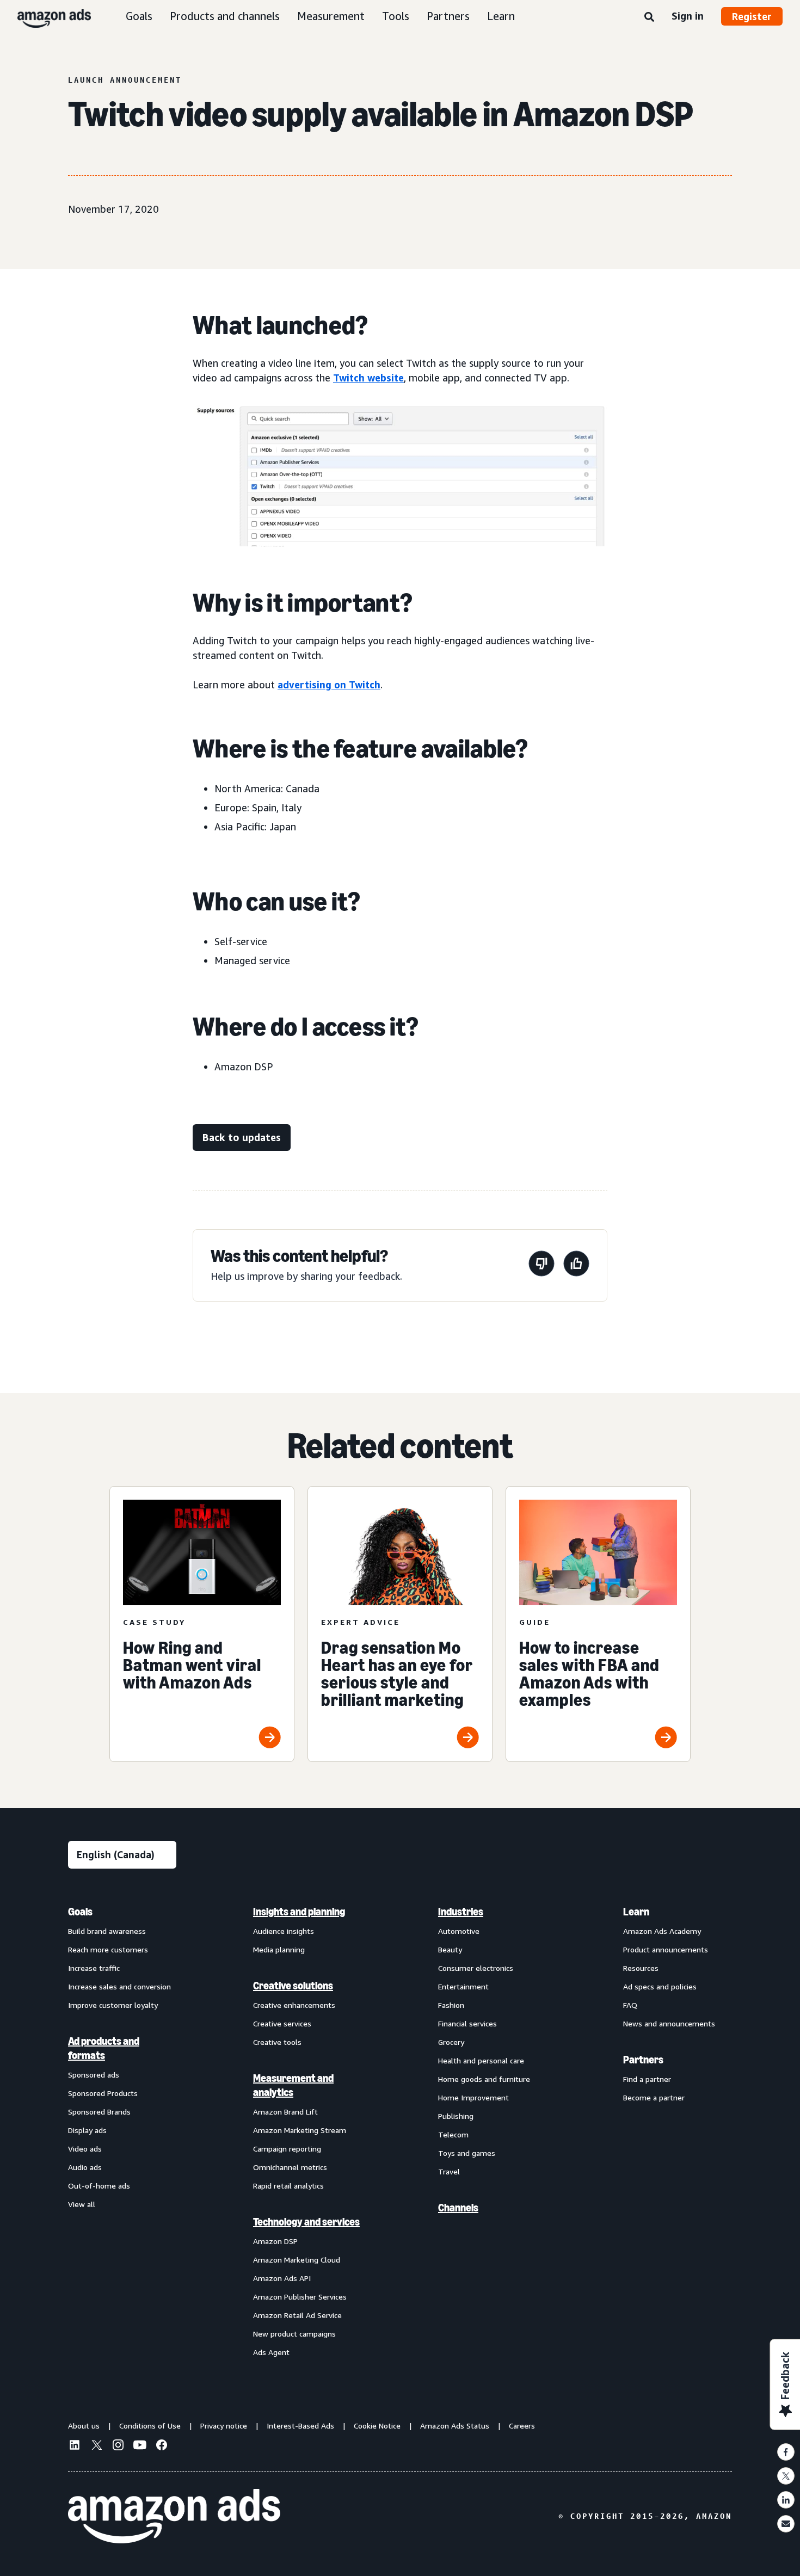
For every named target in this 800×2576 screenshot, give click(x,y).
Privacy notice (224, 2426)
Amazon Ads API (282, 2278)
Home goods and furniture (484, 2079)
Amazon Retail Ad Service (297, 2315)
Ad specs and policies (660, 1986)
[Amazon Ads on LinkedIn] (75, 2446)
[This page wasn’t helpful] (541, 1265)
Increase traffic (94, 1968)
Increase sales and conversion (119, 1986)
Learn (501, 16)
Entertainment (463, 1986)
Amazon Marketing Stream (300, 2130)
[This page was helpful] (576, 1265)
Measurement (331, 16)
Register (752, 16)
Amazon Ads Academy (662, 1931)
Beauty (450, 1949)
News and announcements (669, 2023)
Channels (458, 2208)
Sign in (688, 16)
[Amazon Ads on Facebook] (162, 2446)
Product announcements (666, 1949)
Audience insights (284, 1931)
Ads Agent (271, 2352)
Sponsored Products (103, 2093)
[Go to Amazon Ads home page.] (174, 2516)
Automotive (459, 1931)
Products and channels (225, 16)
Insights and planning (299, 1912)
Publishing (456, 2116)
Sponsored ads (94, 2075)
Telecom (453, 2134)
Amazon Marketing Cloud (297, 2260)
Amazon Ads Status (455, 2426)
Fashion (451, 2005)
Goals (139, 16)
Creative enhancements (294, 2005)
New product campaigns (294, 2334)
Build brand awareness (107, 1931)
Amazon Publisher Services (300, 2297)
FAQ (630, 2005)
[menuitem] (122, 2131)
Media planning (279, 1949)
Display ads (87, 2130)
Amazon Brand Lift (285, 2112)
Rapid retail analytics (288, 2186)
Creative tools (277, 2042)
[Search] (649, 17)
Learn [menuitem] (636, 1912)
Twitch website (368, 378)
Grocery (451, 2042)
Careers (522, 2426)
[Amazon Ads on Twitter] (96, 2446)
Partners (448, 16)
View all (82, 2204)
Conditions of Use (150, 2426)
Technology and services (306, 2222)
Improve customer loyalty (113, 2005)
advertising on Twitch (329, 685)
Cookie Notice (377, 2426)
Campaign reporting (287, 2149)
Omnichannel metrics (290, 2167)
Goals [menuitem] (80, 1912)
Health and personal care (481, 2060)
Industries (461, 1912)
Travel (449, 2171)
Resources (641, 1968)
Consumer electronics (476, 1968)
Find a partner (647, 2079)
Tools (396, 16)
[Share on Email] (786, 2524)
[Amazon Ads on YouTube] (140, 2446)
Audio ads (85, 2167)
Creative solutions (293, 1986)
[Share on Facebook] (786, 2452)
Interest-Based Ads (300, 2426)
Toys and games (467, 2153)
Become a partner (654, 2097)
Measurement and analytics (293, 2085)
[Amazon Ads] (45, 16)
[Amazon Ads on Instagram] (118, 2446)
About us (84, 2426)
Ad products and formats (104, 2048)
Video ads (85, 2149)
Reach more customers (108, 1949)
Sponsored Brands (99, 2112)
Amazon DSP (275, 2241)
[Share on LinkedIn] (786, 2500)
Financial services (467, 2023)
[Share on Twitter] (786, 2476)
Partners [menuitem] (643, 2060)
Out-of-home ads (99, 2186)
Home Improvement (473, 2097)
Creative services (282, 2023)
